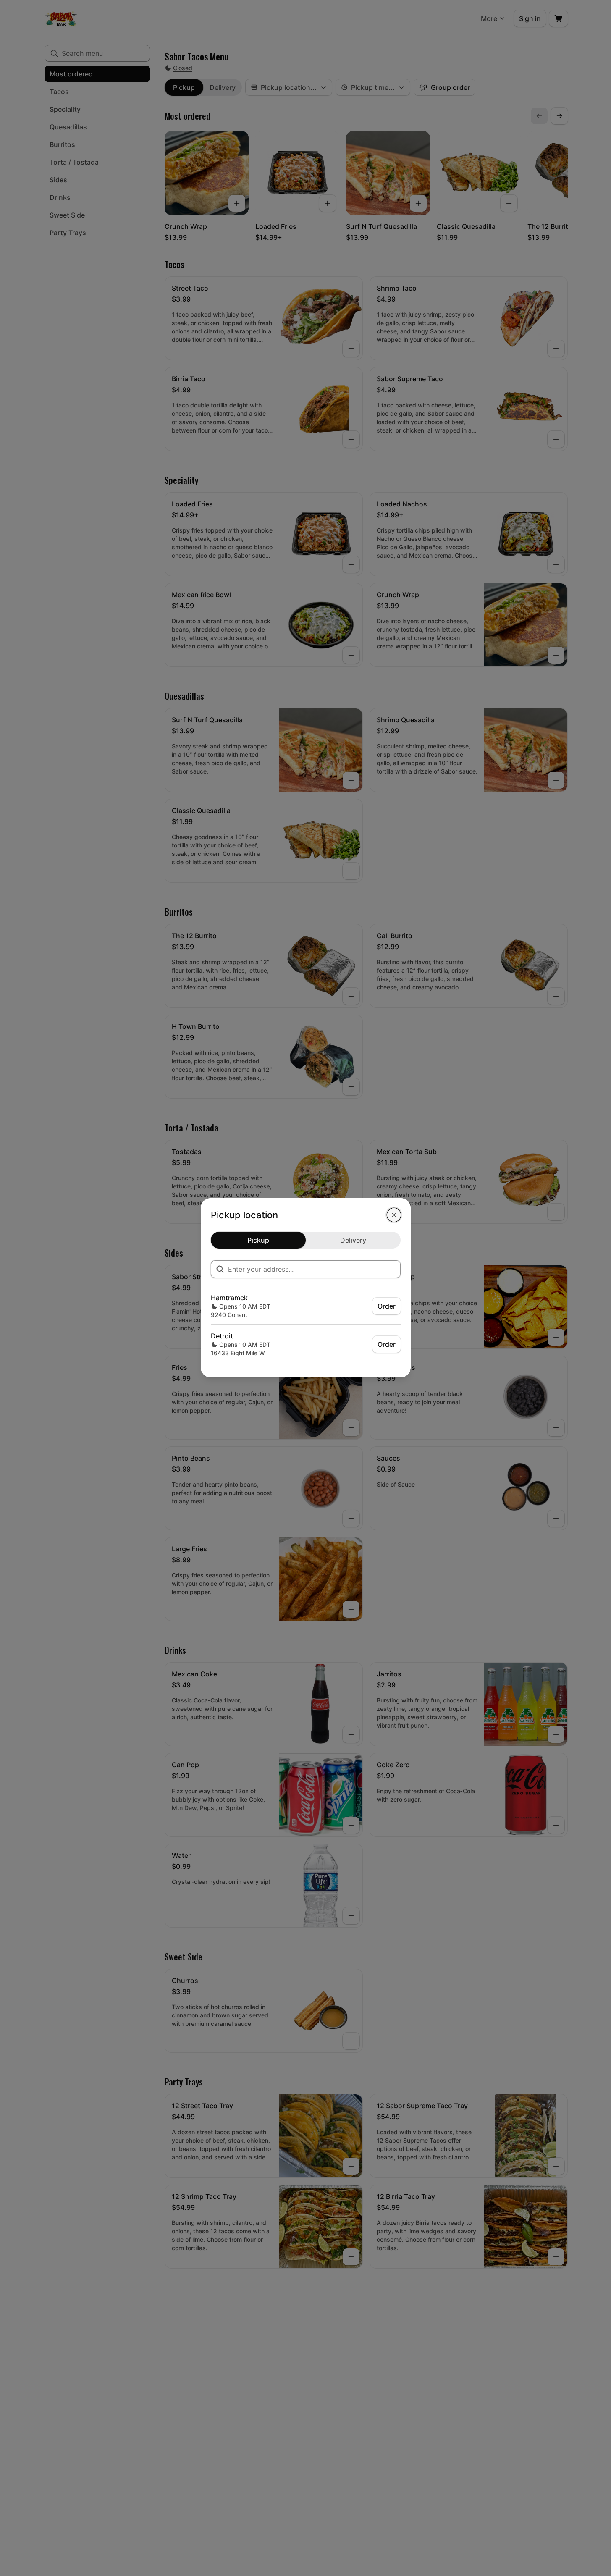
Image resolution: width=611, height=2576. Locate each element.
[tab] (258, 1240)
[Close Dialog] (394, 1215)
